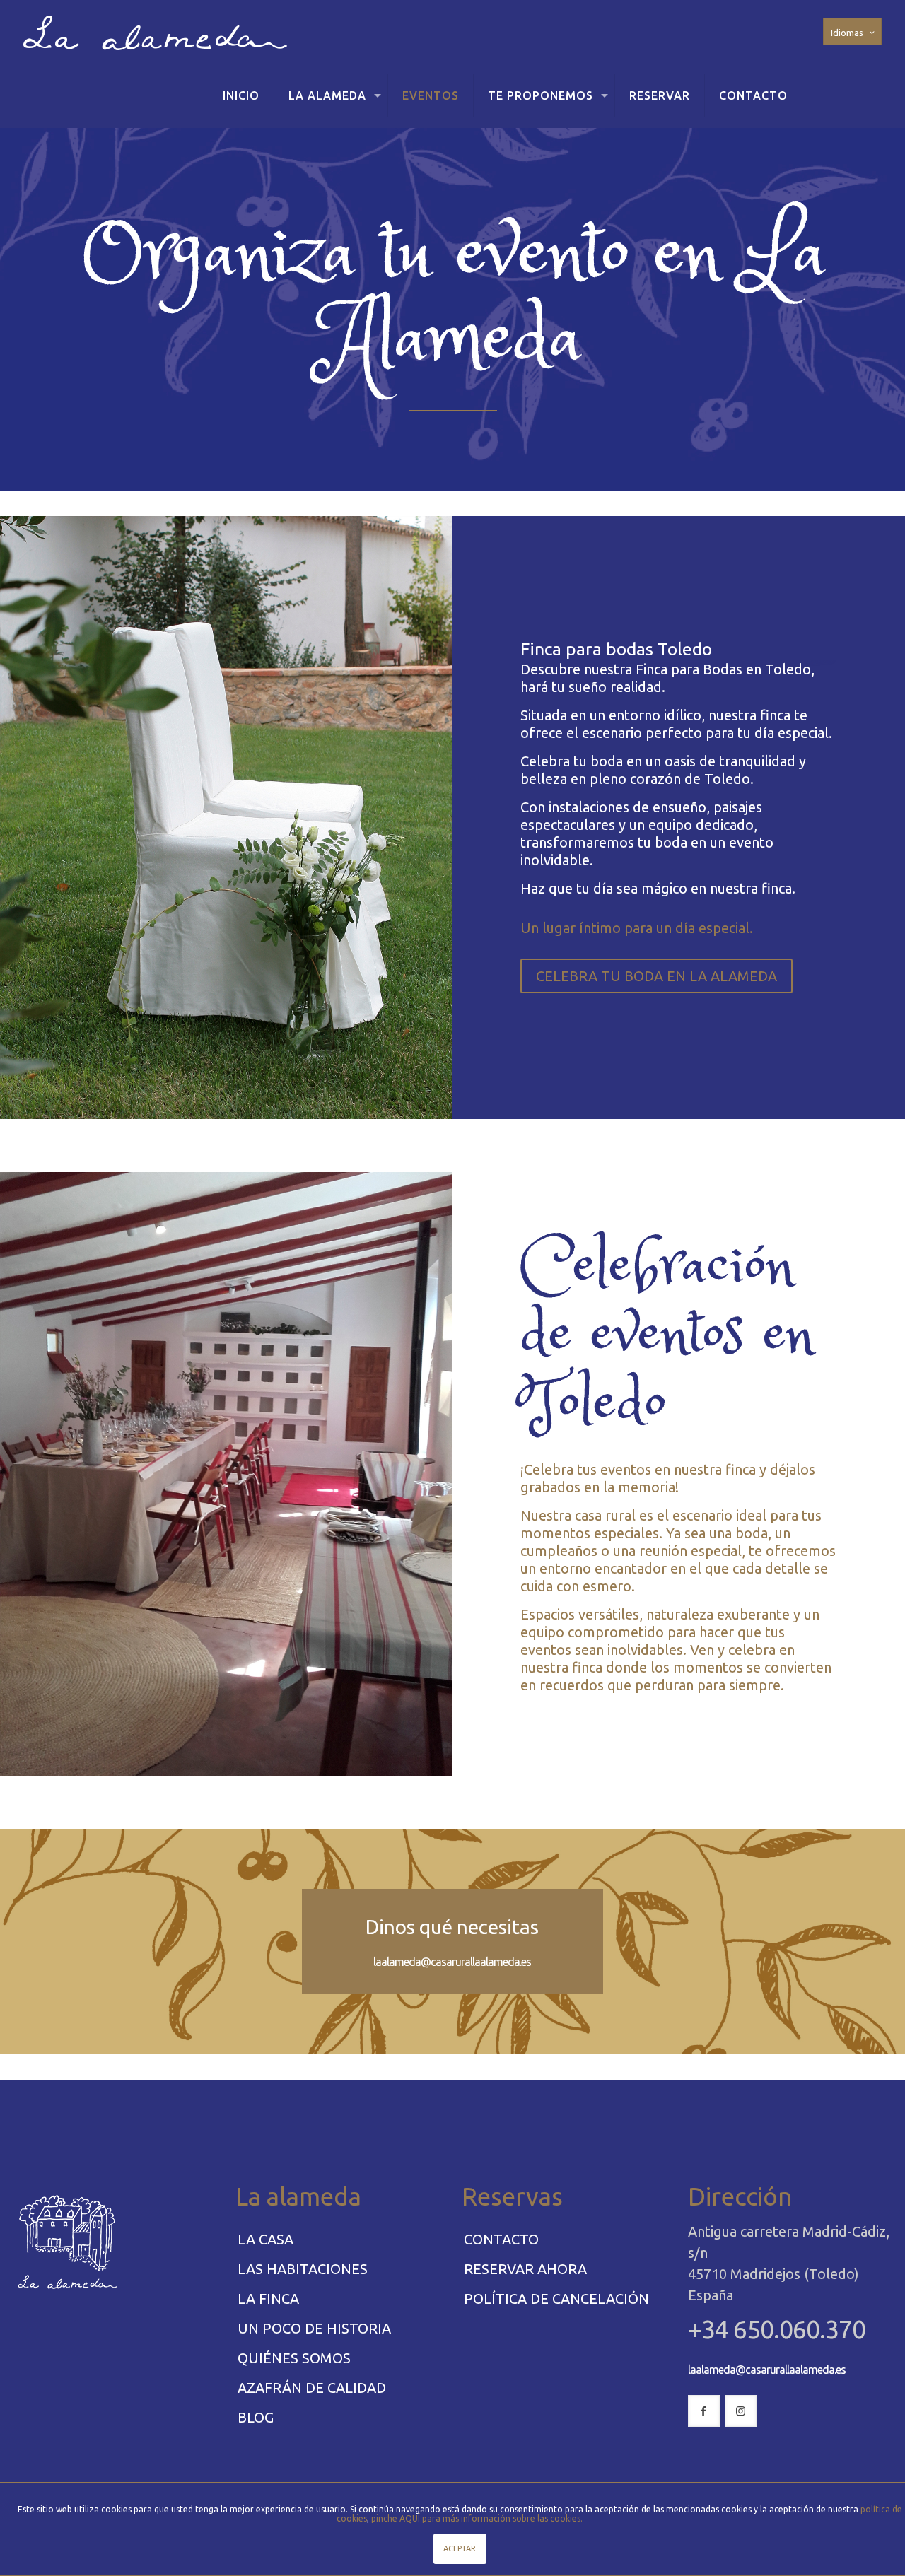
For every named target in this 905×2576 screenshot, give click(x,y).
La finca (268, 2299)
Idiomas (847, 33)
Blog (256, 2417)
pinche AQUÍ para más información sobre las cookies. (477, 2518)
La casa (265, 2239)
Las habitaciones (303, 2269)
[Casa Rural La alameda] (155, 32)
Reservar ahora (525, 2269)
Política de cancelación (556, 2299)
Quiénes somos (294, 2358)
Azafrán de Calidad (312, 2388)
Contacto (501, 2239)
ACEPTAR (460, 2548)
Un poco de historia (314, 2328)
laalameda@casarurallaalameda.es (452, 1962)
